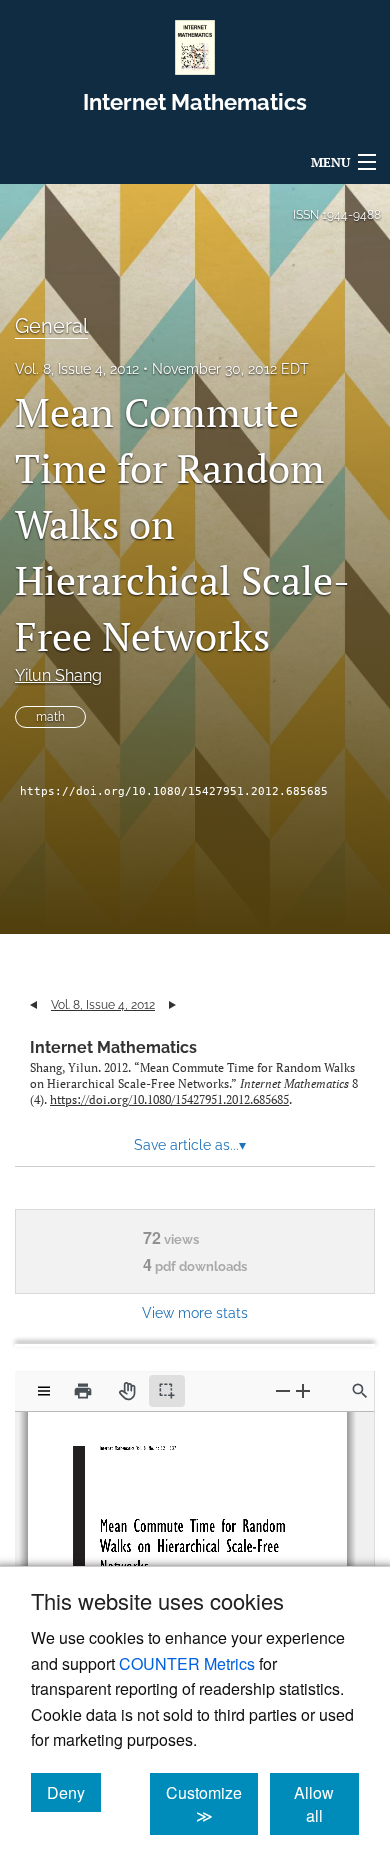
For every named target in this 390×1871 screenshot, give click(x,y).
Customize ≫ (212, 1804)
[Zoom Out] (283, 1390)
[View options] (44, 1391)
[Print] (83, 1391)
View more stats (195, 1312)
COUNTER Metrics (187, 1663)
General (51, 326)
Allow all (326, 1804)
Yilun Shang (58, 675)
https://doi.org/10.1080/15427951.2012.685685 (174, 791)
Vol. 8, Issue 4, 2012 (77, 369)
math (50, 717)
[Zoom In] (303, 1390)
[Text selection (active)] (167, 1391)
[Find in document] (360, 1391)
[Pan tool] (127, 1391)
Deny (74, 1792)
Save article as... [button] (190, 1145)
